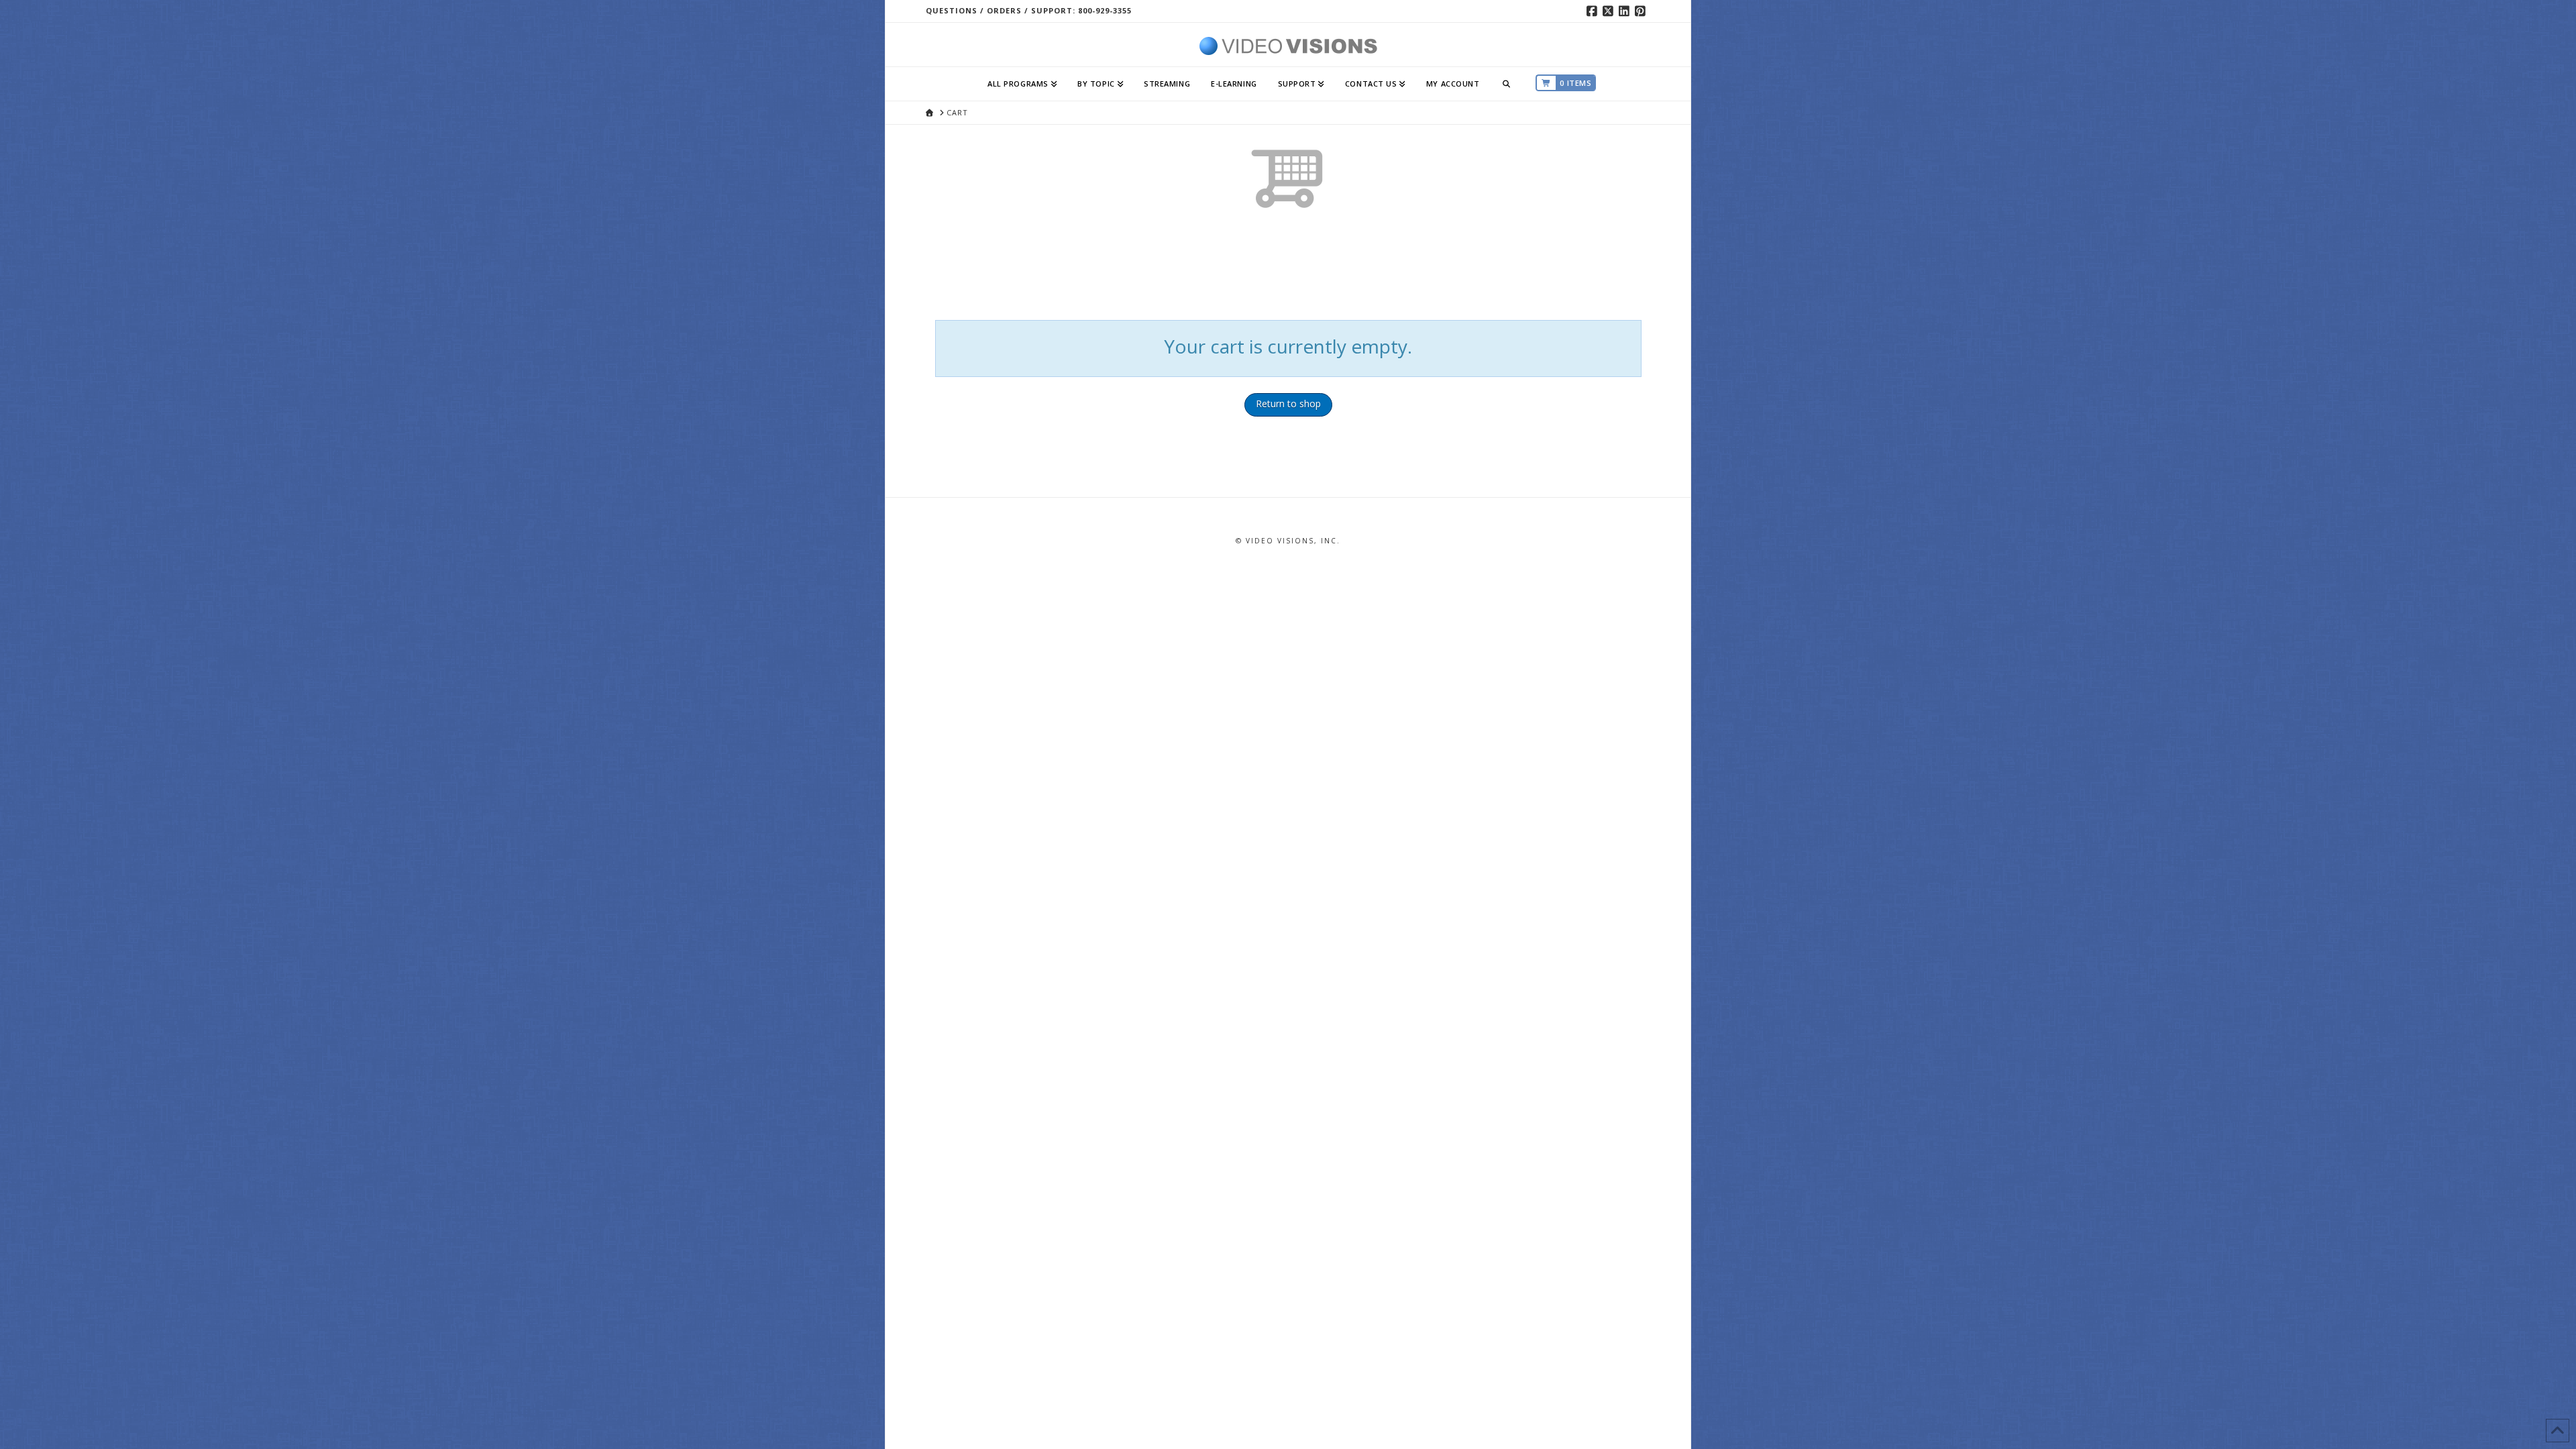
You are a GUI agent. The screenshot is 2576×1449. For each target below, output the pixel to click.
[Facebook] (1594, 11)
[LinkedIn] (1626, 11)
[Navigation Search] (1507, 84)
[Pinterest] (1642, 11)
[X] (1610, 11)
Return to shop (1288, 404)
